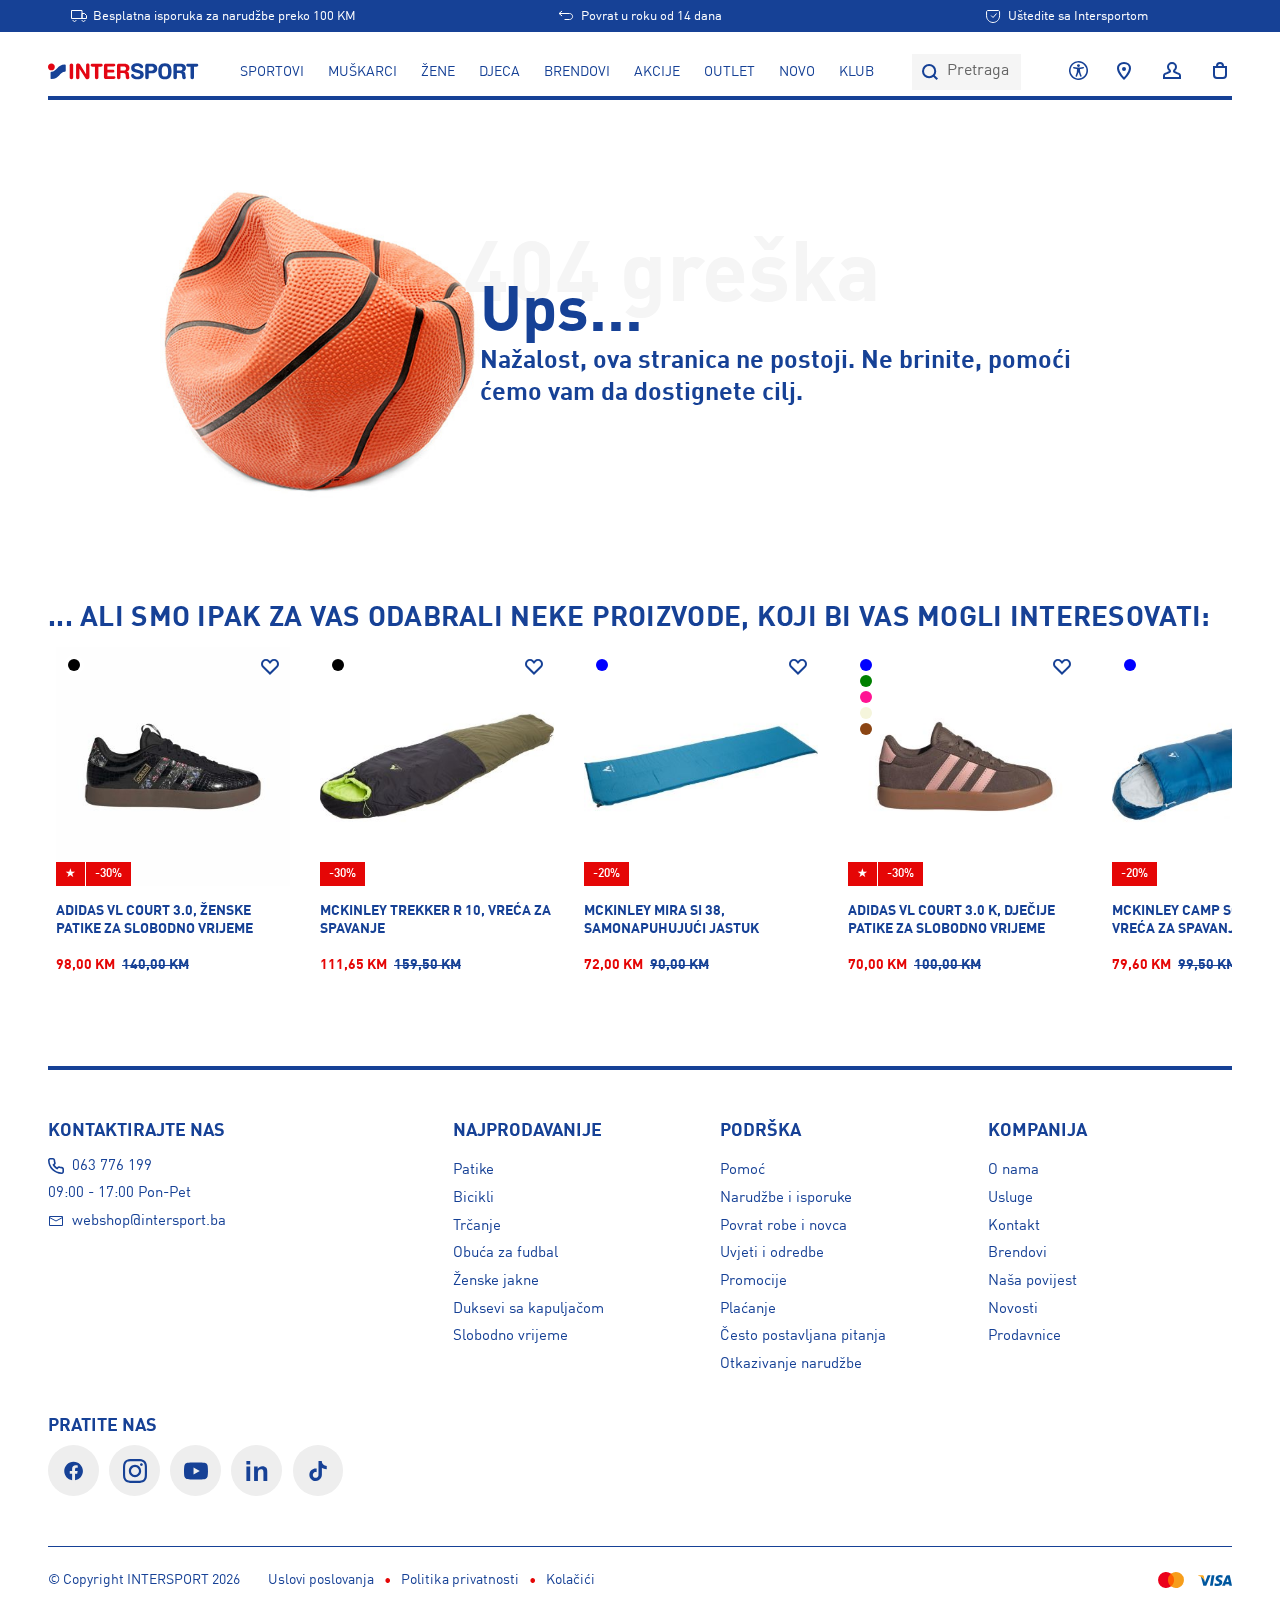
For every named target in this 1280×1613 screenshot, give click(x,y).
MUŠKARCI (362, 72)
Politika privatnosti (460, 1580)
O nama (1013, 1170)
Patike (473, 1170)
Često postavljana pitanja (803, 1336)
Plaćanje (748, 1309)
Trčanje (477, 1226)
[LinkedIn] (256, 1470)
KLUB (856, 72)
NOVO (797, 72)
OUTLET (729, 72)
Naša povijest (1032, 1281)
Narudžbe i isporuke (786, 1198)
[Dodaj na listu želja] (270, 667)
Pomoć (742, 1170)
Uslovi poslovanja (321, 1580)
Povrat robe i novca (783, 1226)
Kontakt (1014, 1226)
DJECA (499, 72)
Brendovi (577, 72)
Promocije (753, 1281)
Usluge (1010, 1198)
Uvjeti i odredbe (772, 1253)
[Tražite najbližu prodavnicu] (1124, 72)
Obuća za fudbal (505, 1253)
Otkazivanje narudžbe (791, 1364)
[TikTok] (318, 1470)
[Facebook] (73, 1470)
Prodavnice (1024, 1336)
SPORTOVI (272, 72)
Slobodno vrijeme (510, 1336)
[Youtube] (195, 1470)
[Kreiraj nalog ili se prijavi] (1172, 72)
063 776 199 (112, 1166)
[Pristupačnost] (1078, 72)
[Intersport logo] (125, 72)
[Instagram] (134, 1470)
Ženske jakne (496, 1281)
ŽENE (438, 72)
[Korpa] (1214, 72)
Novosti (1013, 1309)
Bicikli (473, 1198)
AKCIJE (657, 72)
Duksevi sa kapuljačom (528, 1309)
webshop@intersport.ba (149, 1221)
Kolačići (570, 1580)
